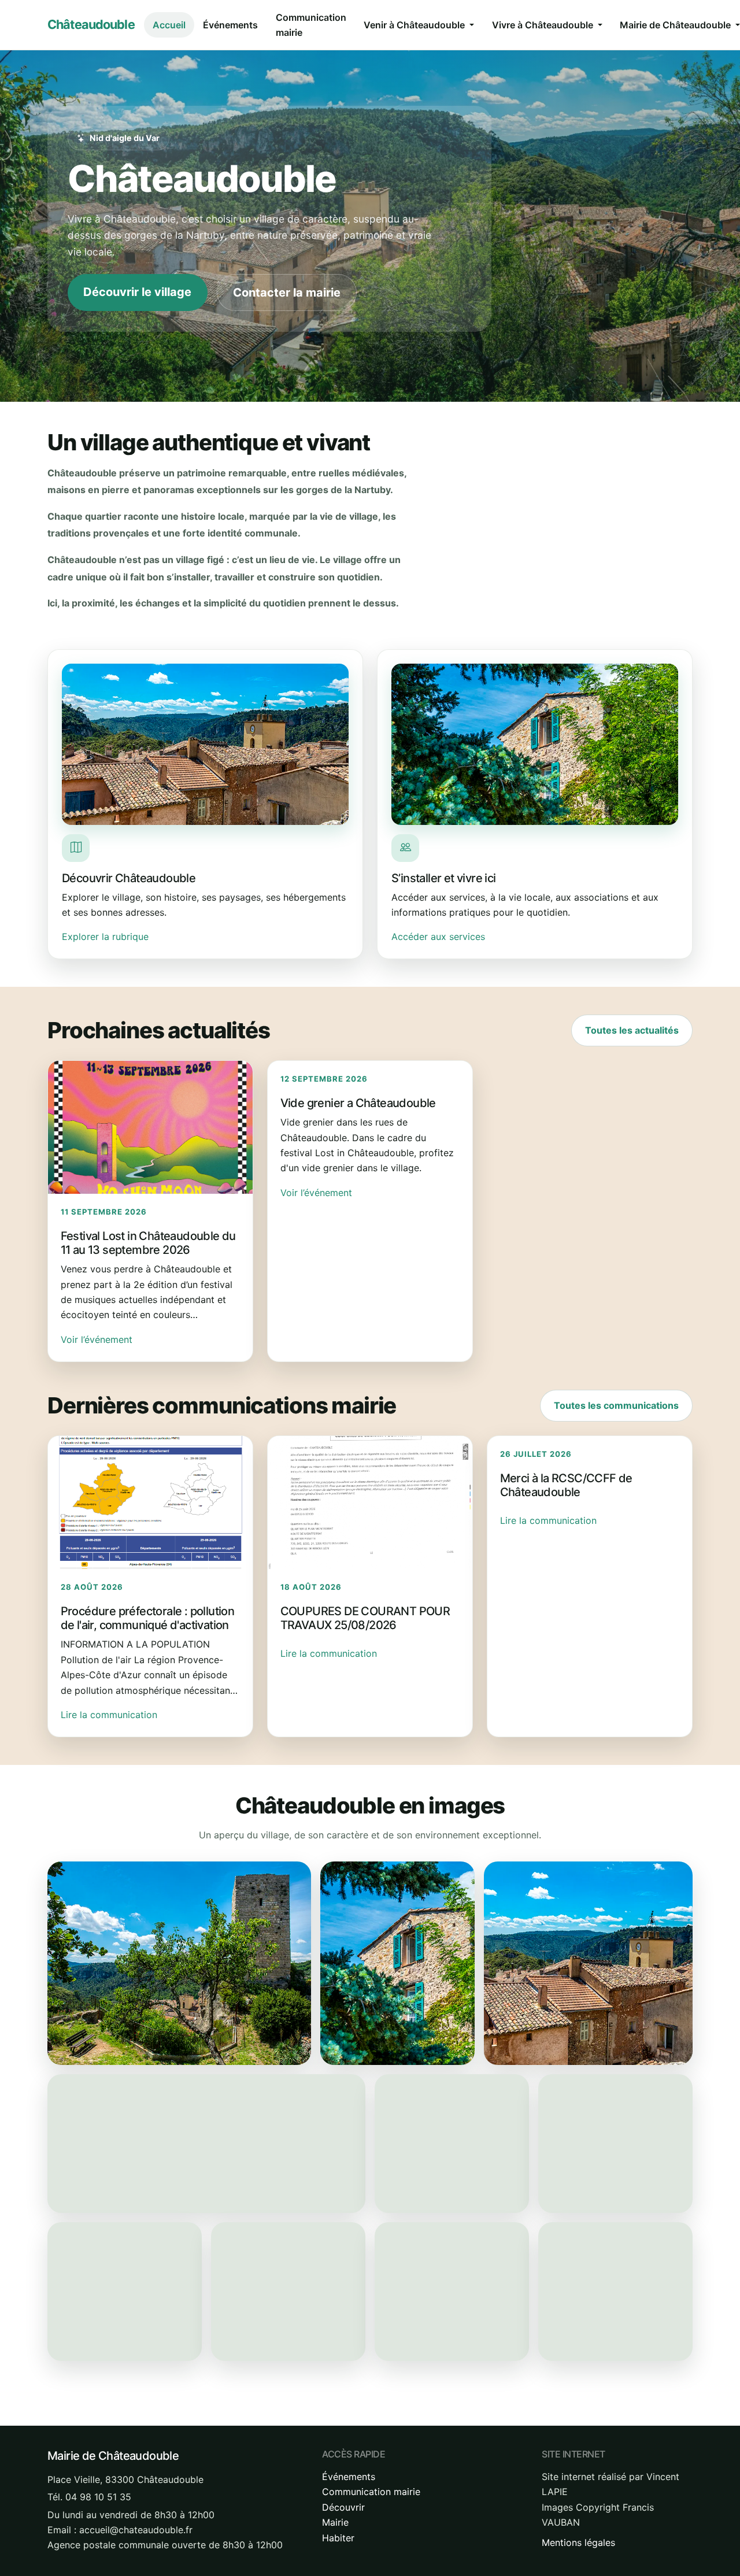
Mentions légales (578, 2542)
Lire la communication (109, 1715)
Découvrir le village (137, 292)
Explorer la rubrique (105, 937)
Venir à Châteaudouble (415, 25)
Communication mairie (311, 25)
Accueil (169, 25)
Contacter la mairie (287, 293)
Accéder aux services (438, 937)
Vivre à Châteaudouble (544, 25)
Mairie (335, 2522)
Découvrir (343, 2507)
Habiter (338, 2538)
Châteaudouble (91, 24)
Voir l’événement (97, 1339)
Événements (230, 25)
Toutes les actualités (632, 1030)
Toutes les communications (616, 1405)
